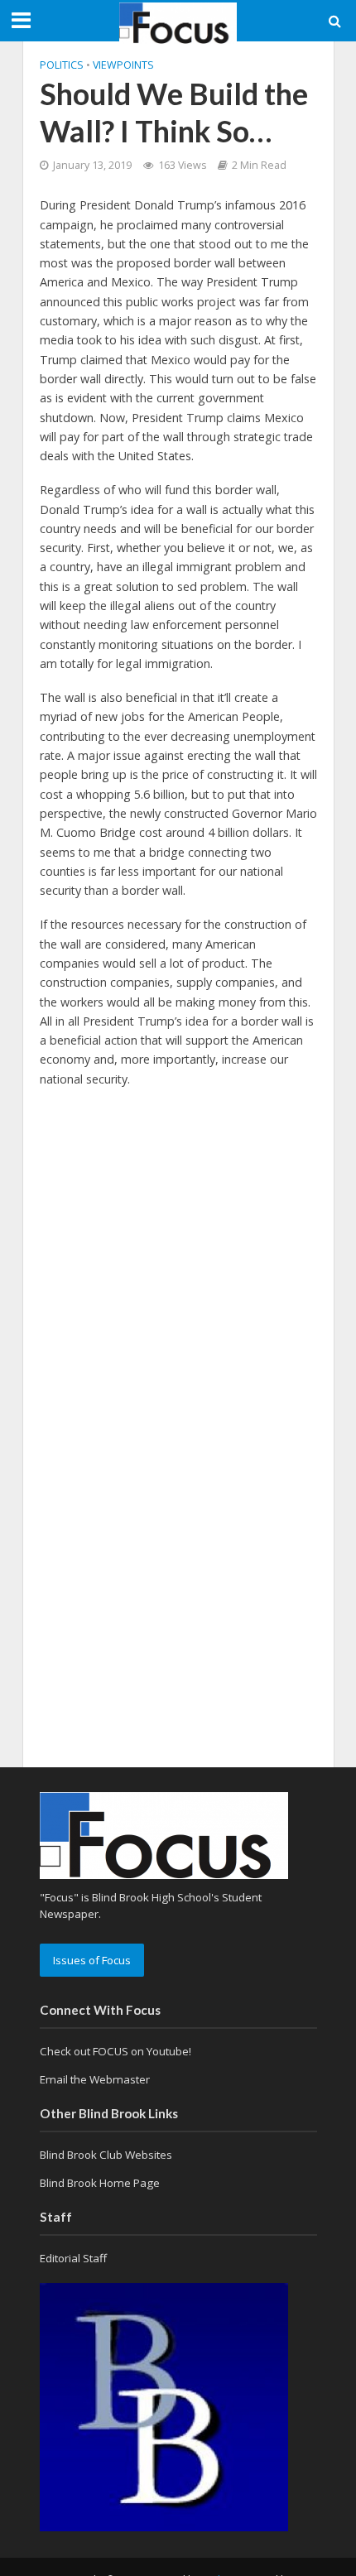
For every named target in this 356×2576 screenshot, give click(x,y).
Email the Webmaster (95, 2079)
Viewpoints (123, 65)
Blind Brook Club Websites (106, 2155)
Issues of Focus (92, 1960)
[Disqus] (178, 1312)
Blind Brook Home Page (100, 2183)
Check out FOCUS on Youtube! (115, 2051)
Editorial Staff (73, 2258)
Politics (62, 65)
